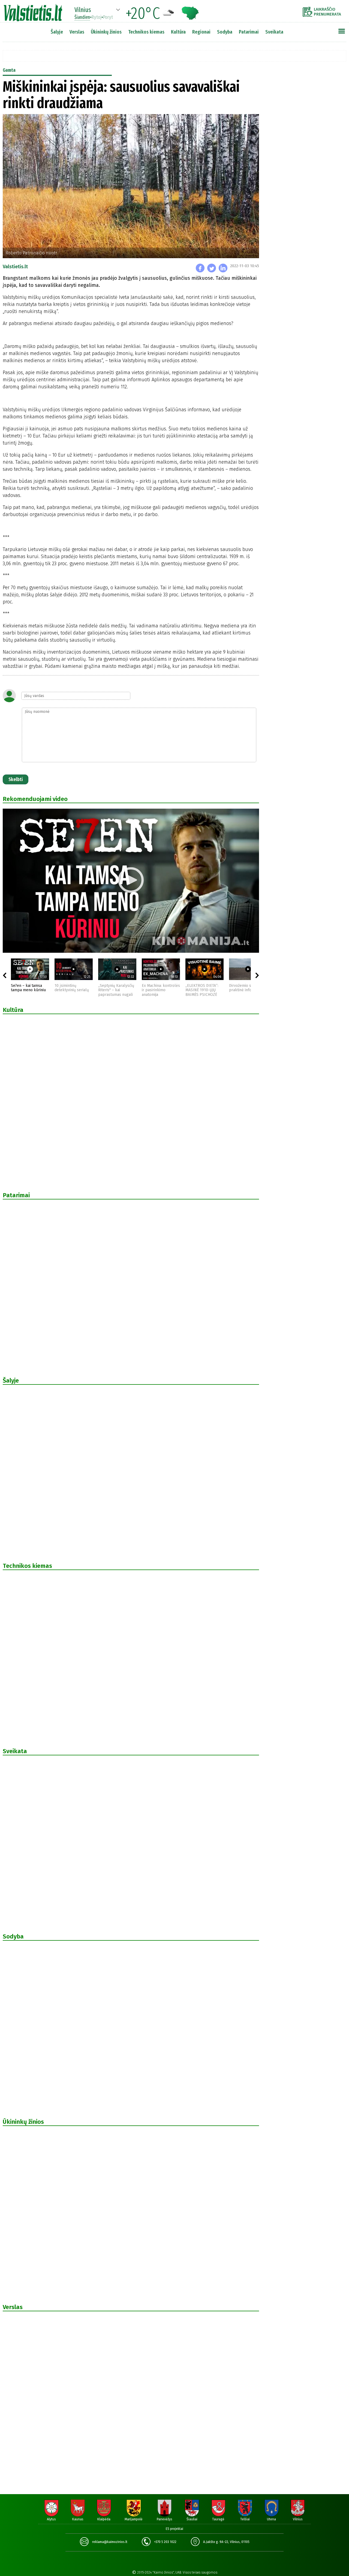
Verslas (77, 32)
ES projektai (174, 2529)
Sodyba (225, 32)
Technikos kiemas (146, 32)
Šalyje (57, 32)
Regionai (201, 32)
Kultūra (178, 32)
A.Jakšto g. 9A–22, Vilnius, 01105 (226, 2542)
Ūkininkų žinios (106, 32)
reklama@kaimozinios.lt (110, 2542)
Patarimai (249, 32)
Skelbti (16, 779)
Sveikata (274, 32)
